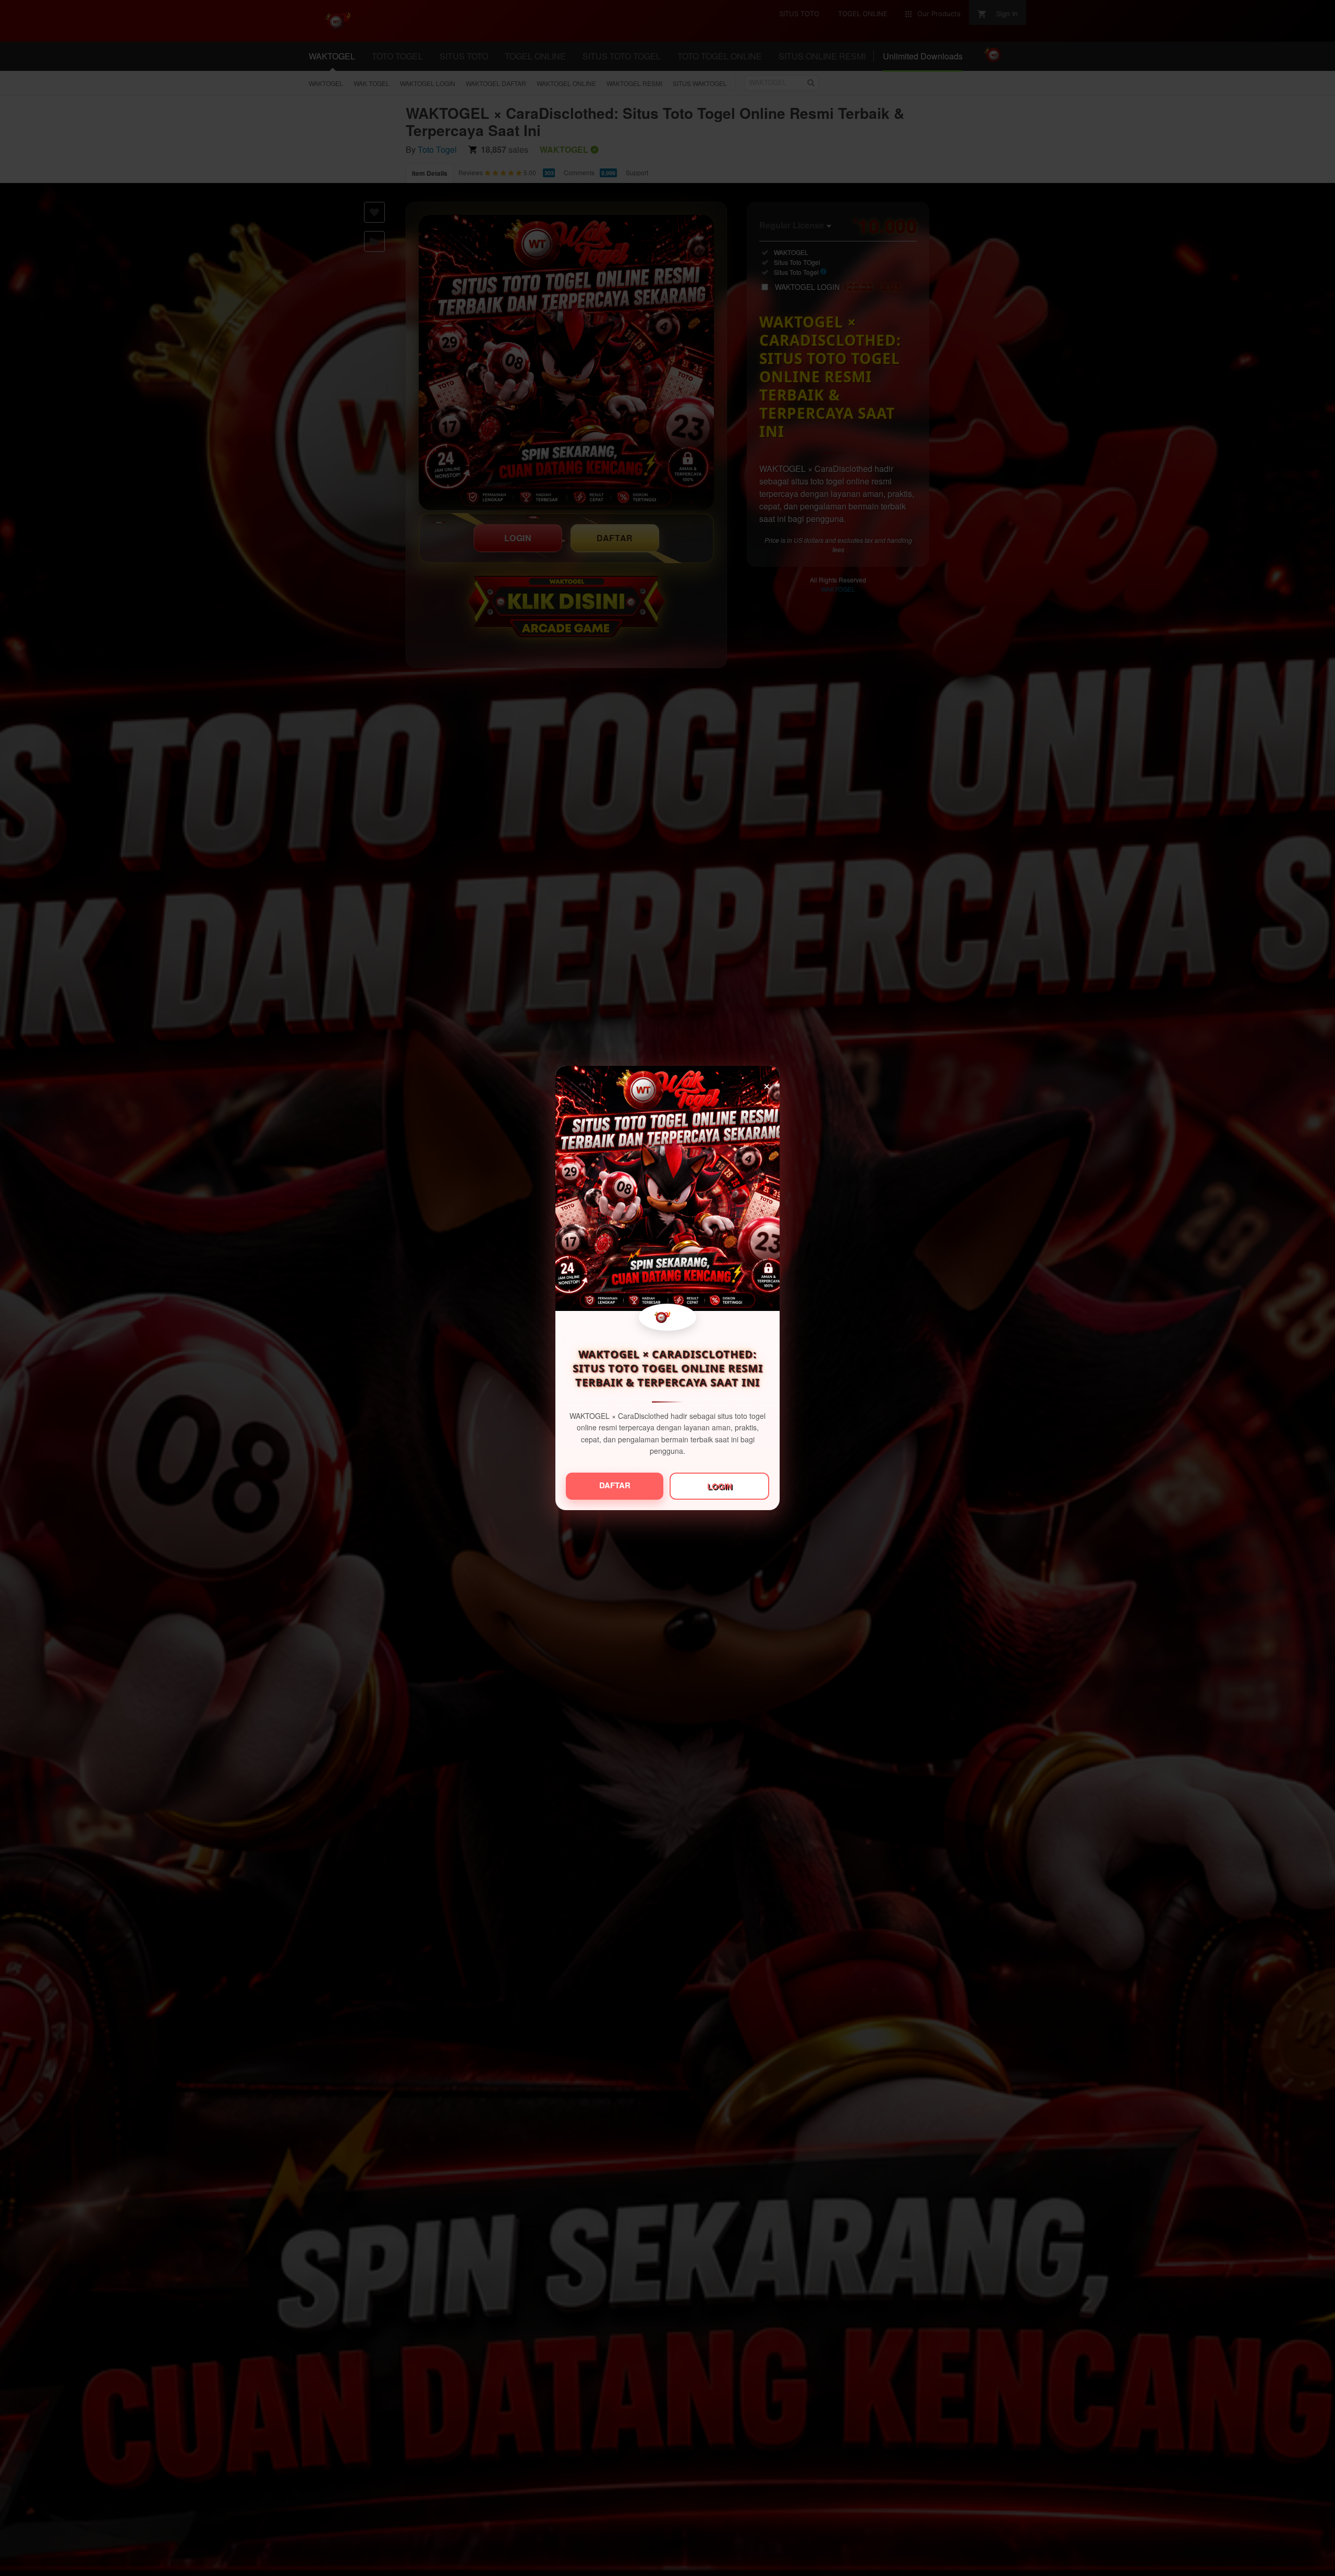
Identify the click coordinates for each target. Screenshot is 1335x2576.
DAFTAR (615, 1485)
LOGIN (720, 1486)
